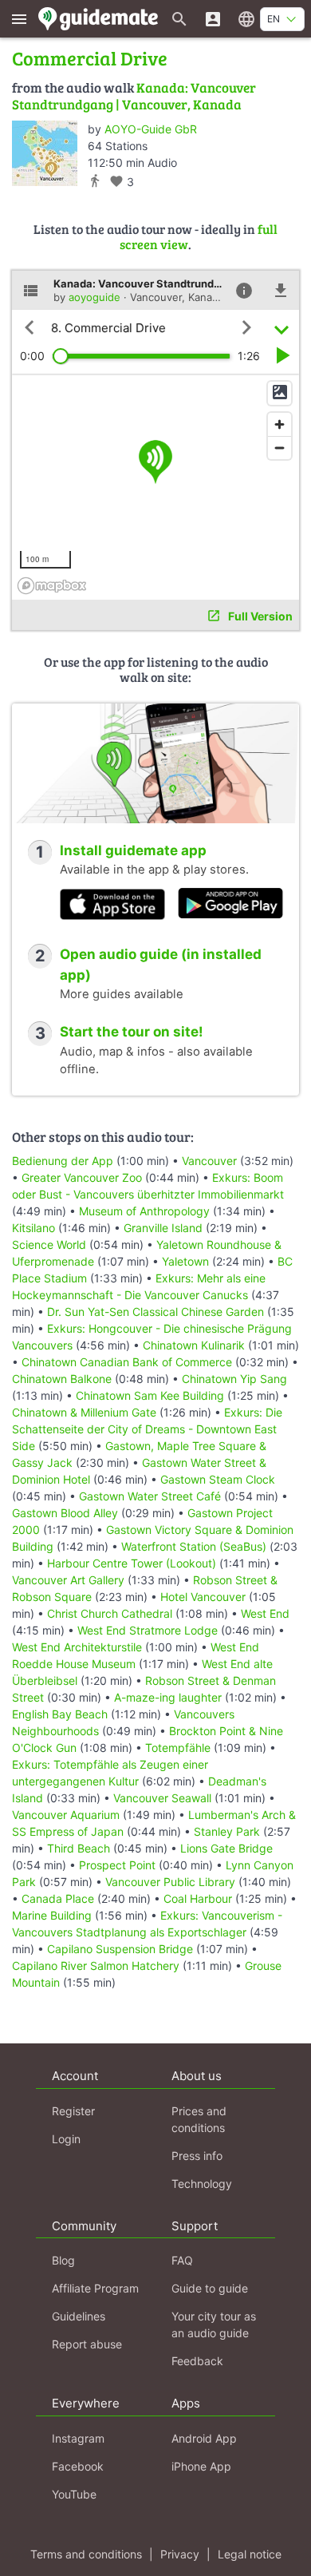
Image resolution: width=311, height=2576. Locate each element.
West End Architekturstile (77, 1647)
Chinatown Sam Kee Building (150, 1395)
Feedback (197, 2361)
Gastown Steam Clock (218, 1479)
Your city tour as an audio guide (214, 2324)
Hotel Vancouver (203, 1597)
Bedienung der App (63, 1161)
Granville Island (163, 1228)
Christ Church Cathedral (110, 1613)
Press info (197, 2156)
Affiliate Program (95, 2288)
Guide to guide (210, 2288)
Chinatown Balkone (62, 1379)
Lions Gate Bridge (226, 1848)
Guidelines (79, 2316)
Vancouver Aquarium (66, 1815)
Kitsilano (33, 1228)
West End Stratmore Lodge (148, 1630)
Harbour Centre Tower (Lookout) (132, 1563)
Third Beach (79, 1848)
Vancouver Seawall (162, 1798)
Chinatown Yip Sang (234, 1379)
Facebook (78, 2466)
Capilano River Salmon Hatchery (96, 1966)
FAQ (182, 2260)
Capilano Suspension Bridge (120, 1949)
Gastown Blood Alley (65, 1513)
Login (66, 2139)
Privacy (180, 2554)
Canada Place (58, 1898)
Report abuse (87, 2344)
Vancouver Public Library (170, 1882)
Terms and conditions (86, 2554)
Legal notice (250, 2554)
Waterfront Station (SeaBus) (194, 1546)
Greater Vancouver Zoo (82, 1177)
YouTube (74, 2494)
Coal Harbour (198, 1898)
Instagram (78, 2438)
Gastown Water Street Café (150, 1496)
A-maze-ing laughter (168, 1697)
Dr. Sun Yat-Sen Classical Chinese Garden (155, 1312)
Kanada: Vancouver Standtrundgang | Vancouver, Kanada (134, 95)
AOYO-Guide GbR (151, 129)
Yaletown (185, 1261)
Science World (49, 1244)
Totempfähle (178, 1748)
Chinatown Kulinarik (194, 1345)
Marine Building (52, 1915)
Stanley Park (227, 1831)
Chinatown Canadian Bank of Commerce (127, 1362)
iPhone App (201, 2466)
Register (73, 2111)
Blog (63, 2260)
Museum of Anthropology (144, 1211)
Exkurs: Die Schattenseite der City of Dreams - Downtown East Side (147, 1429)
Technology (202, 2184)
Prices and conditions (199, 2119)
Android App (204, 2438)
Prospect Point (117, 1865)
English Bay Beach (60, 1714)
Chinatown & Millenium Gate (84, 1412)
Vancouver (209, 1161)
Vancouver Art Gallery (68, 1580)
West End (265, 1613)
